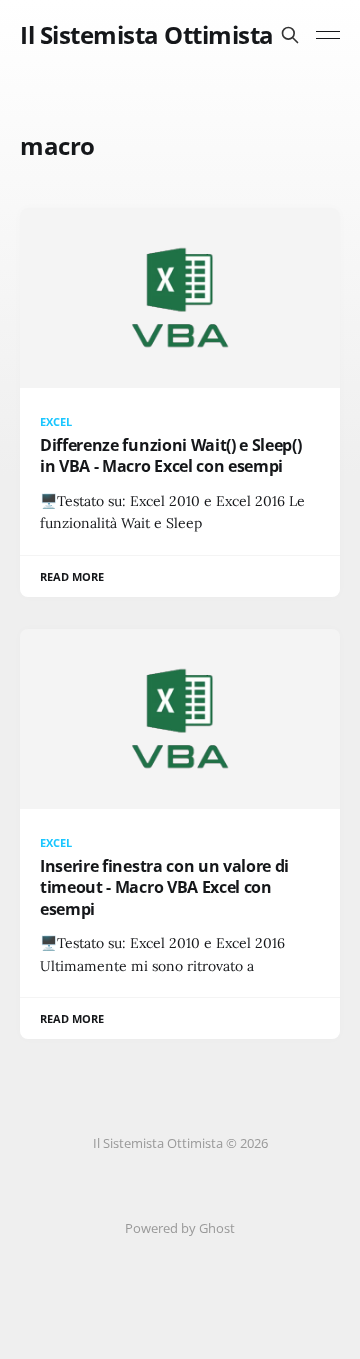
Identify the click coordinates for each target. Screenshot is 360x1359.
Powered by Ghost (180, 1228)
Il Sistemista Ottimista (147, 35)
